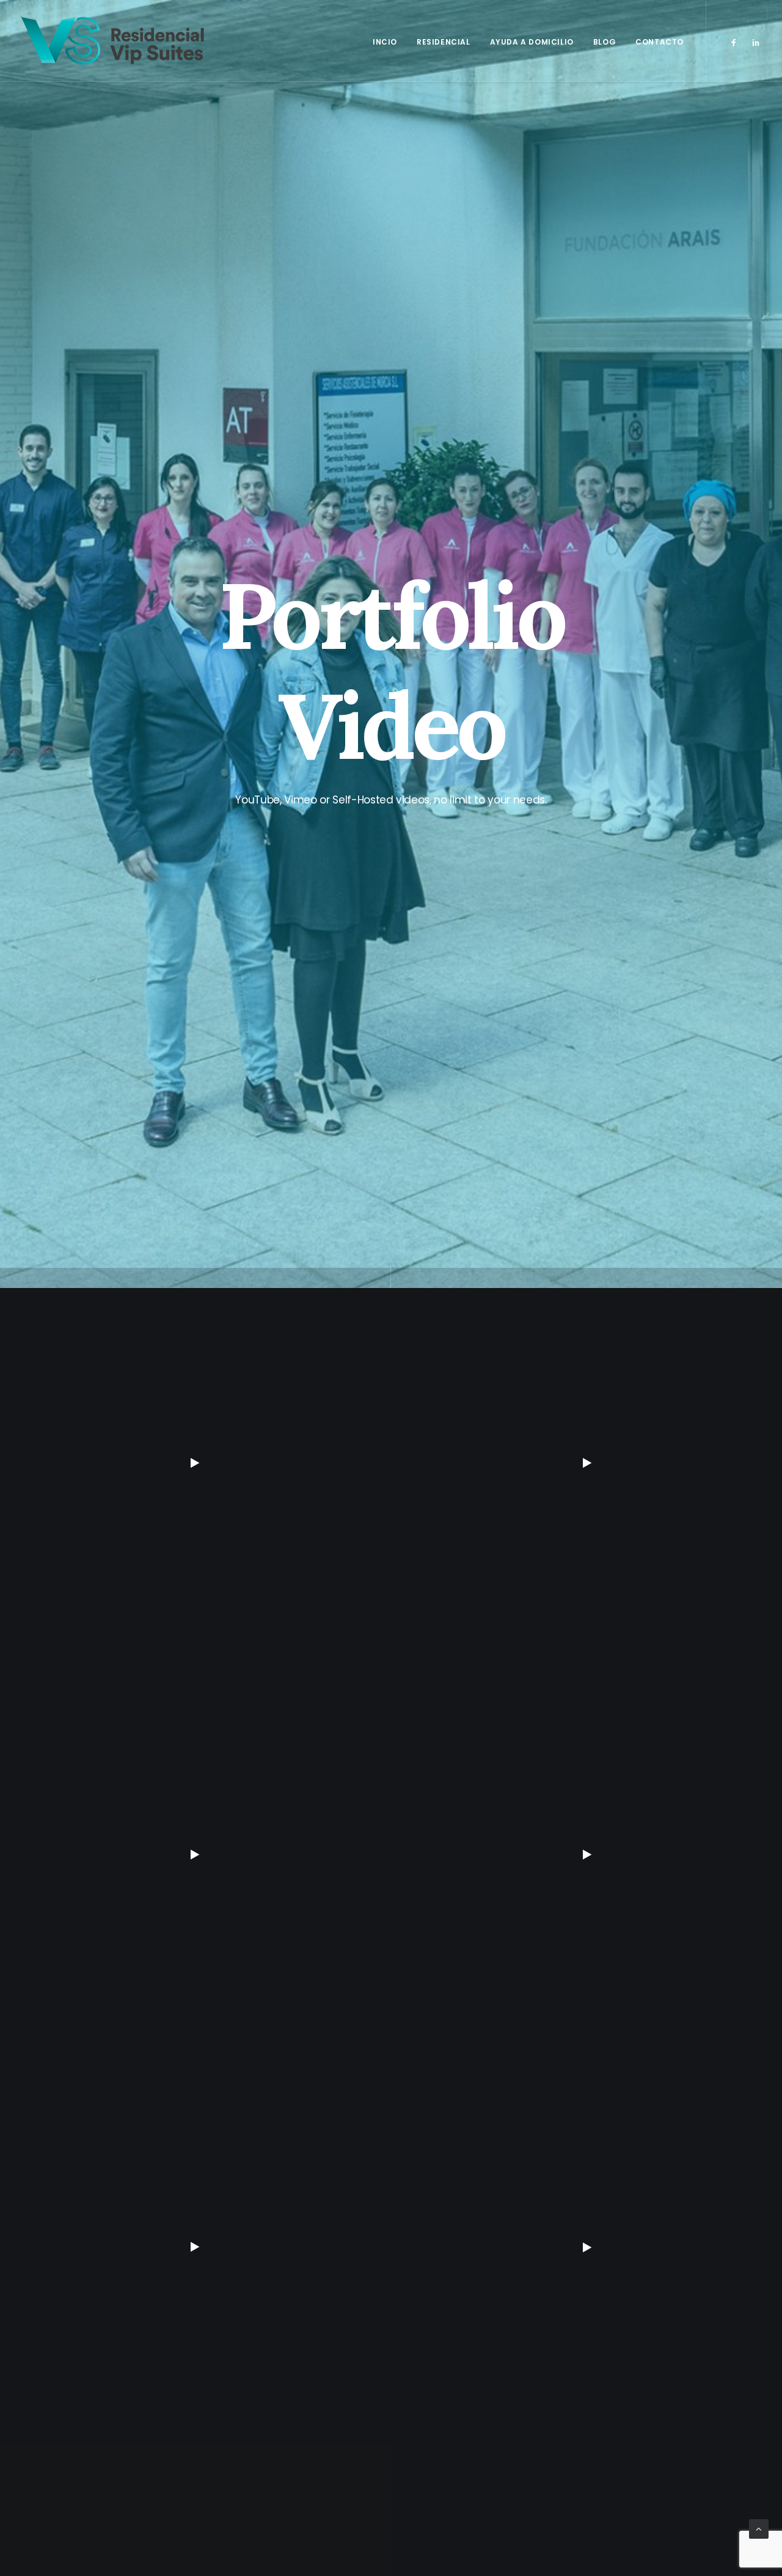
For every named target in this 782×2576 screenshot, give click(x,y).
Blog (605, 42)
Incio (385, 42)
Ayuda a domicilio (532, 42)
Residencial (444, 42)
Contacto (660, 42)
